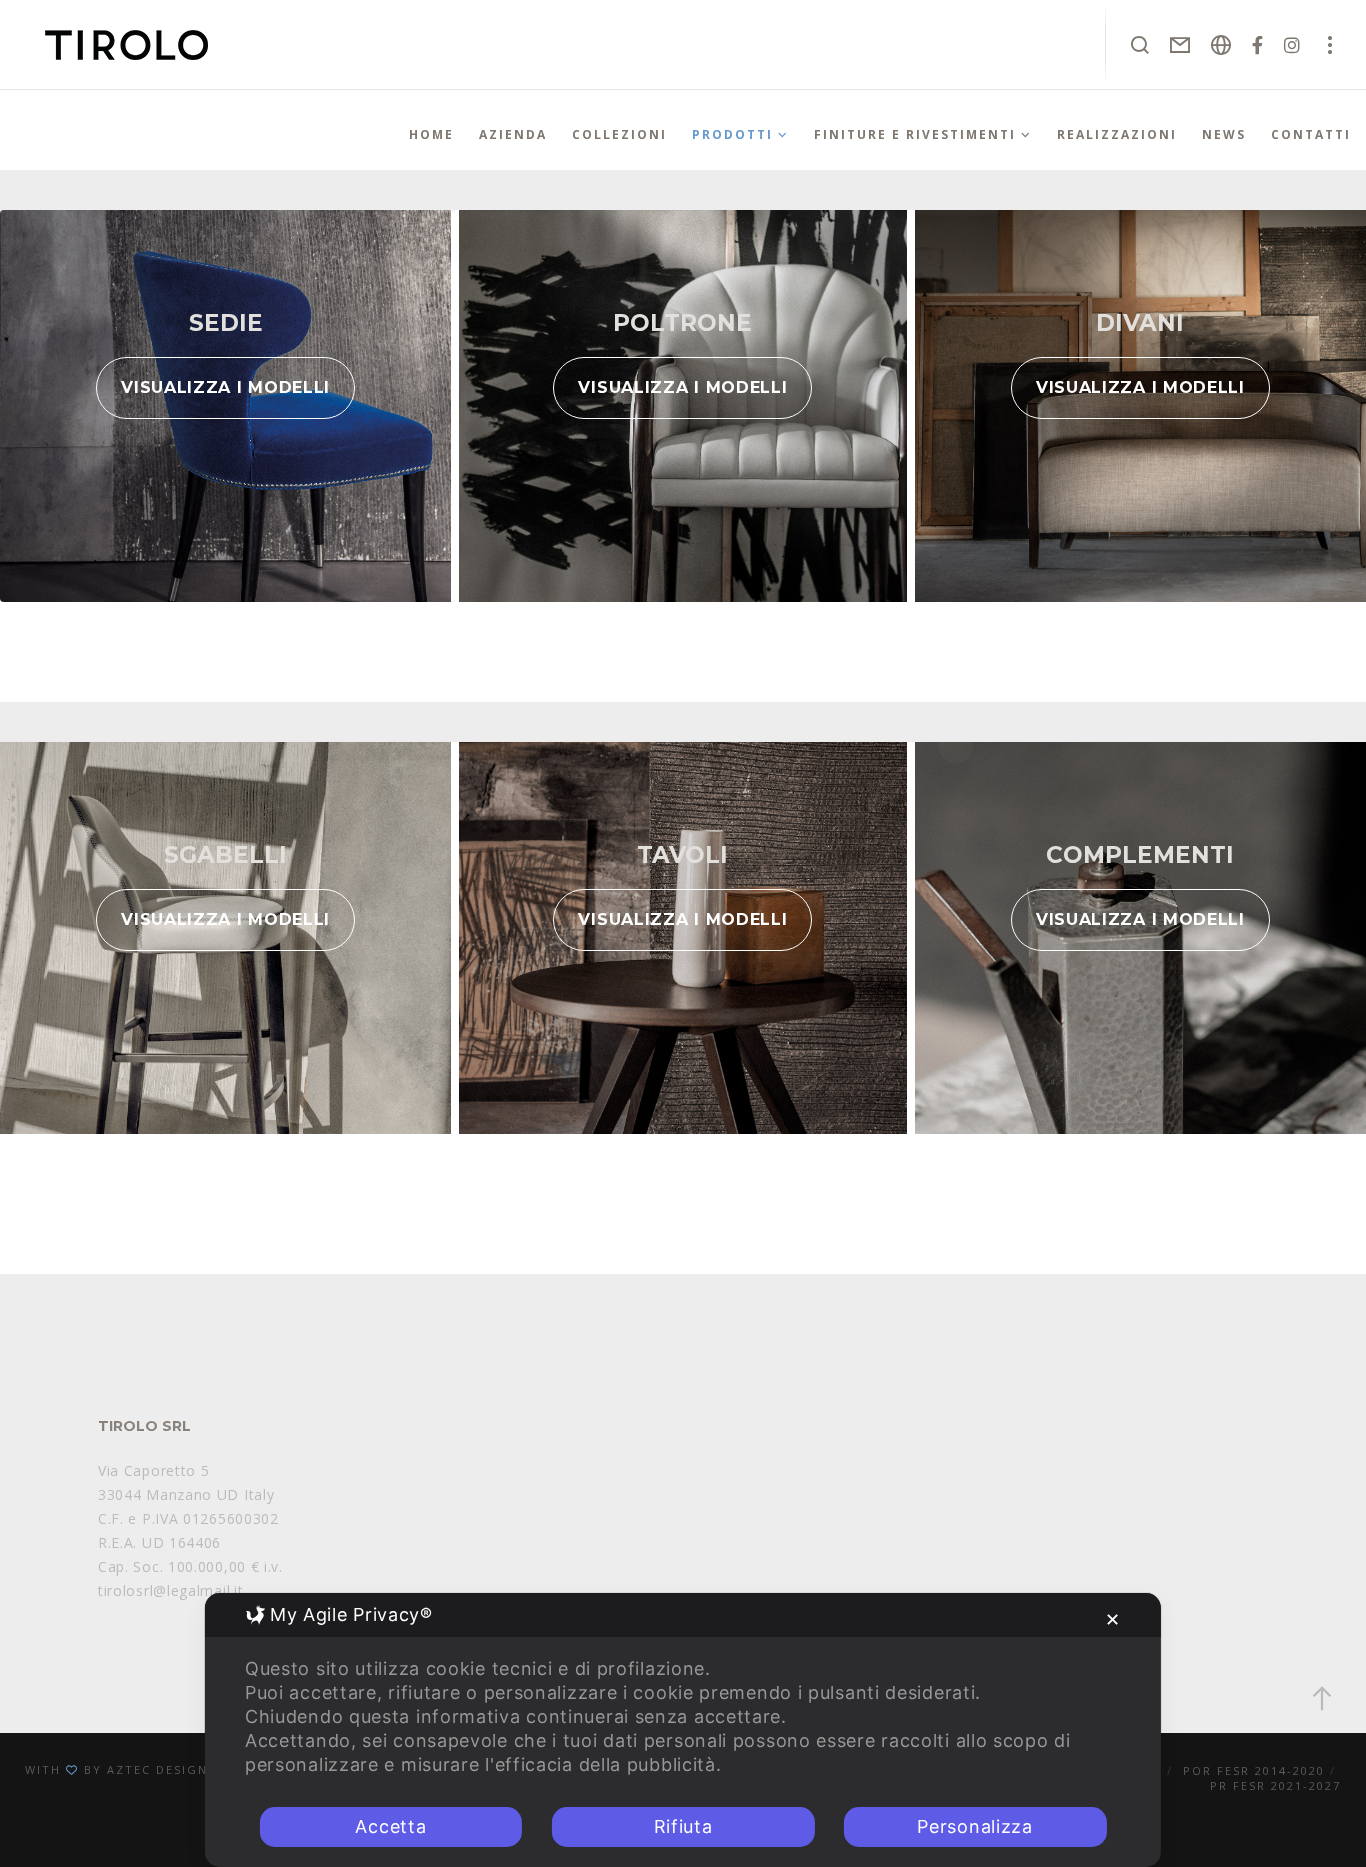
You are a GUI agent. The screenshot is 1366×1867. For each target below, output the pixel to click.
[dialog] (683, 1730)
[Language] (1221, 45)
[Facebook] (1258, 45)
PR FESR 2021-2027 (1275, 1785)
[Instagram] (1292, 45)
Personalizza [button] (974, 1826)
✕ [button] (1113, 1619)
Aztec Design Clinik (183, 1769)
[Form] (1180, 45)
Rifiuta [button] (683, 1826)
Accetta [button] (390, 1826)
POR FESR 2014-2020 (1254, 1770)
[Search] (1140, 45)
